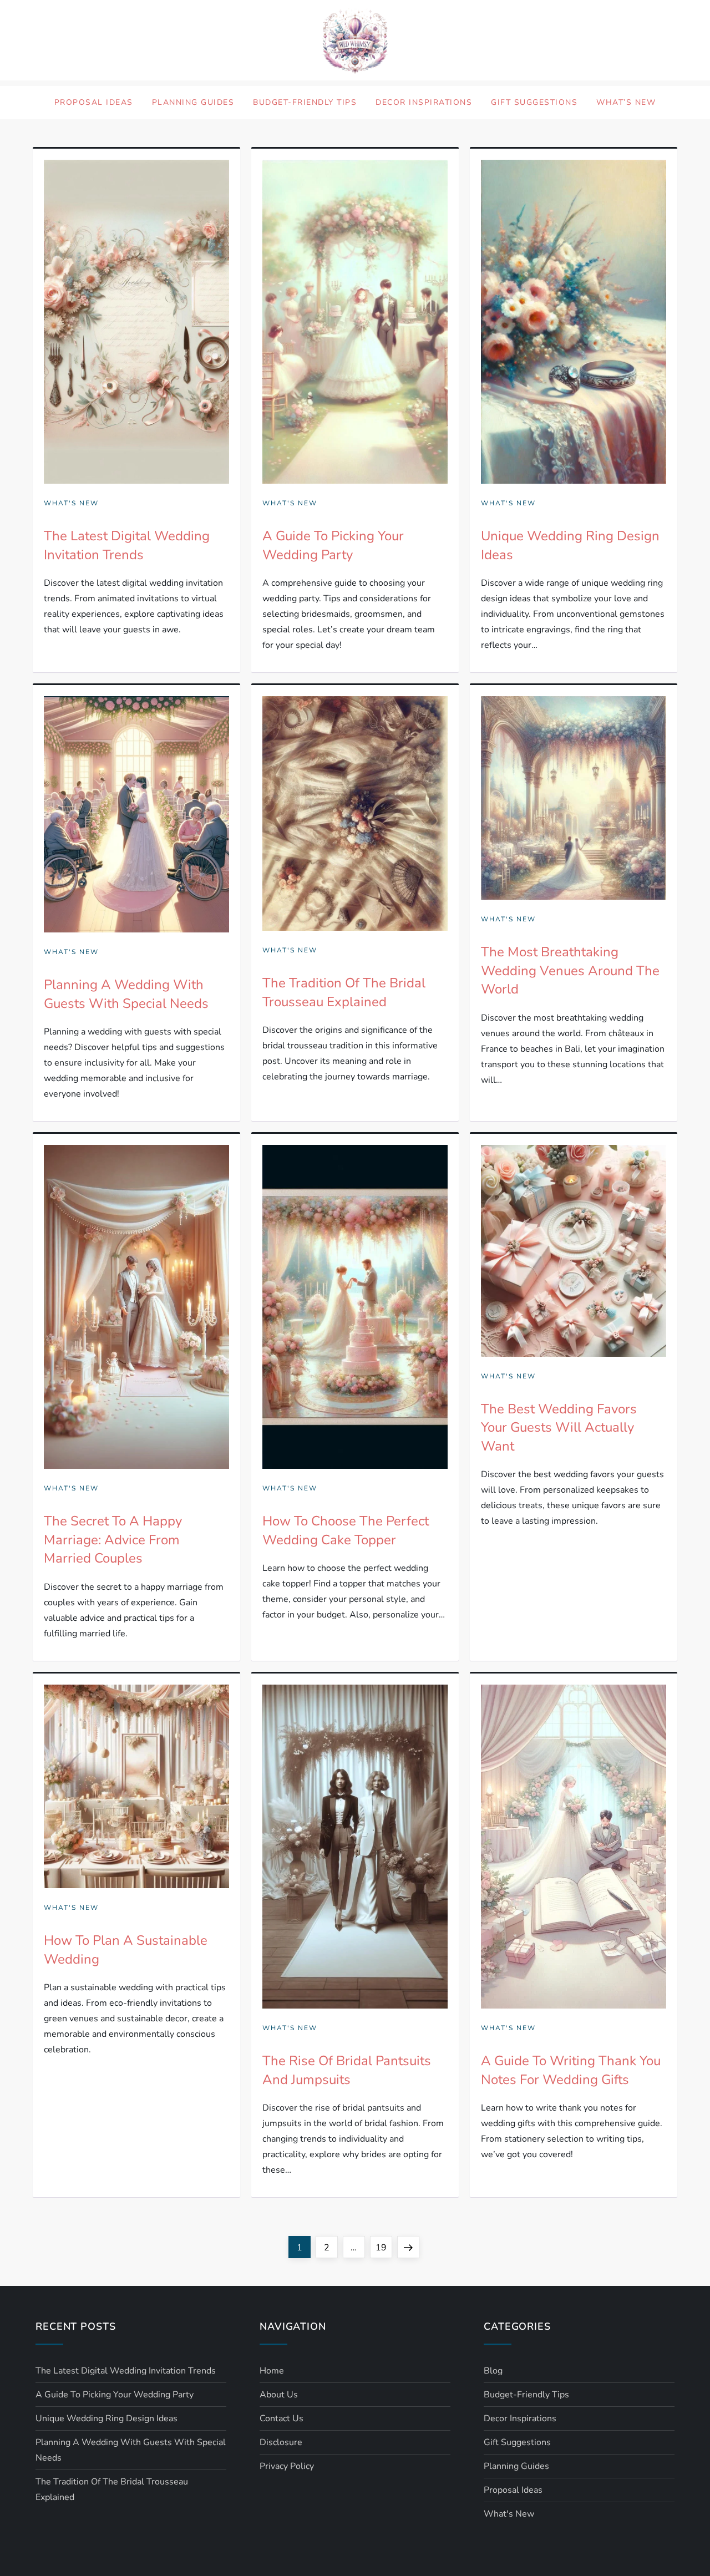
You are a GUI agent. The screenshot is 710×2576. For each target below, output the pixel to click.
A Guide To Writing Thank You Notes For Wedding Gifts (571, 2070)
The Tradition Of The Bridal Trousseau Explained (344, 992)
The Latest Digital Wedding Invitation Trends (127, 545)
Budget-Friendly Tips (305, 102)
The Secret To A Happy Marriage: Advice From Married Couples (113, 1540)
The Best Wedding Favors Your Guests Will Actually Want (559, 1428)
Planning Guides (193, 102)
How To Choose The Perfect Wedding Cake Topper (346, 1530)
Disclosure (281, 2442)
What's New (71, 503)
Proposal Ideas (94, 102)
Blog (493, 2371)
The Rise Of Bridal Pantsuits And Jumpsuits (347, 2070)
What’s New (626, 102)
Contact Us (282, 2418)
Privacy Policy (287, 2466)
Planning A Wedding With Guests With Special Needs (126, 994)
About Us (279, 2395)
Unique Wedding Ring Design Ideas (106, 2418)
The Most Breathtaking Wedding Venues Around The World (570, 970)
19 (384, 2247)
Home (272, 2371)
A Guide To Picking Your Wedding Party (333, 545)
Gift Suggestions (534, 102)
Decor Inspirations (424, 102)
